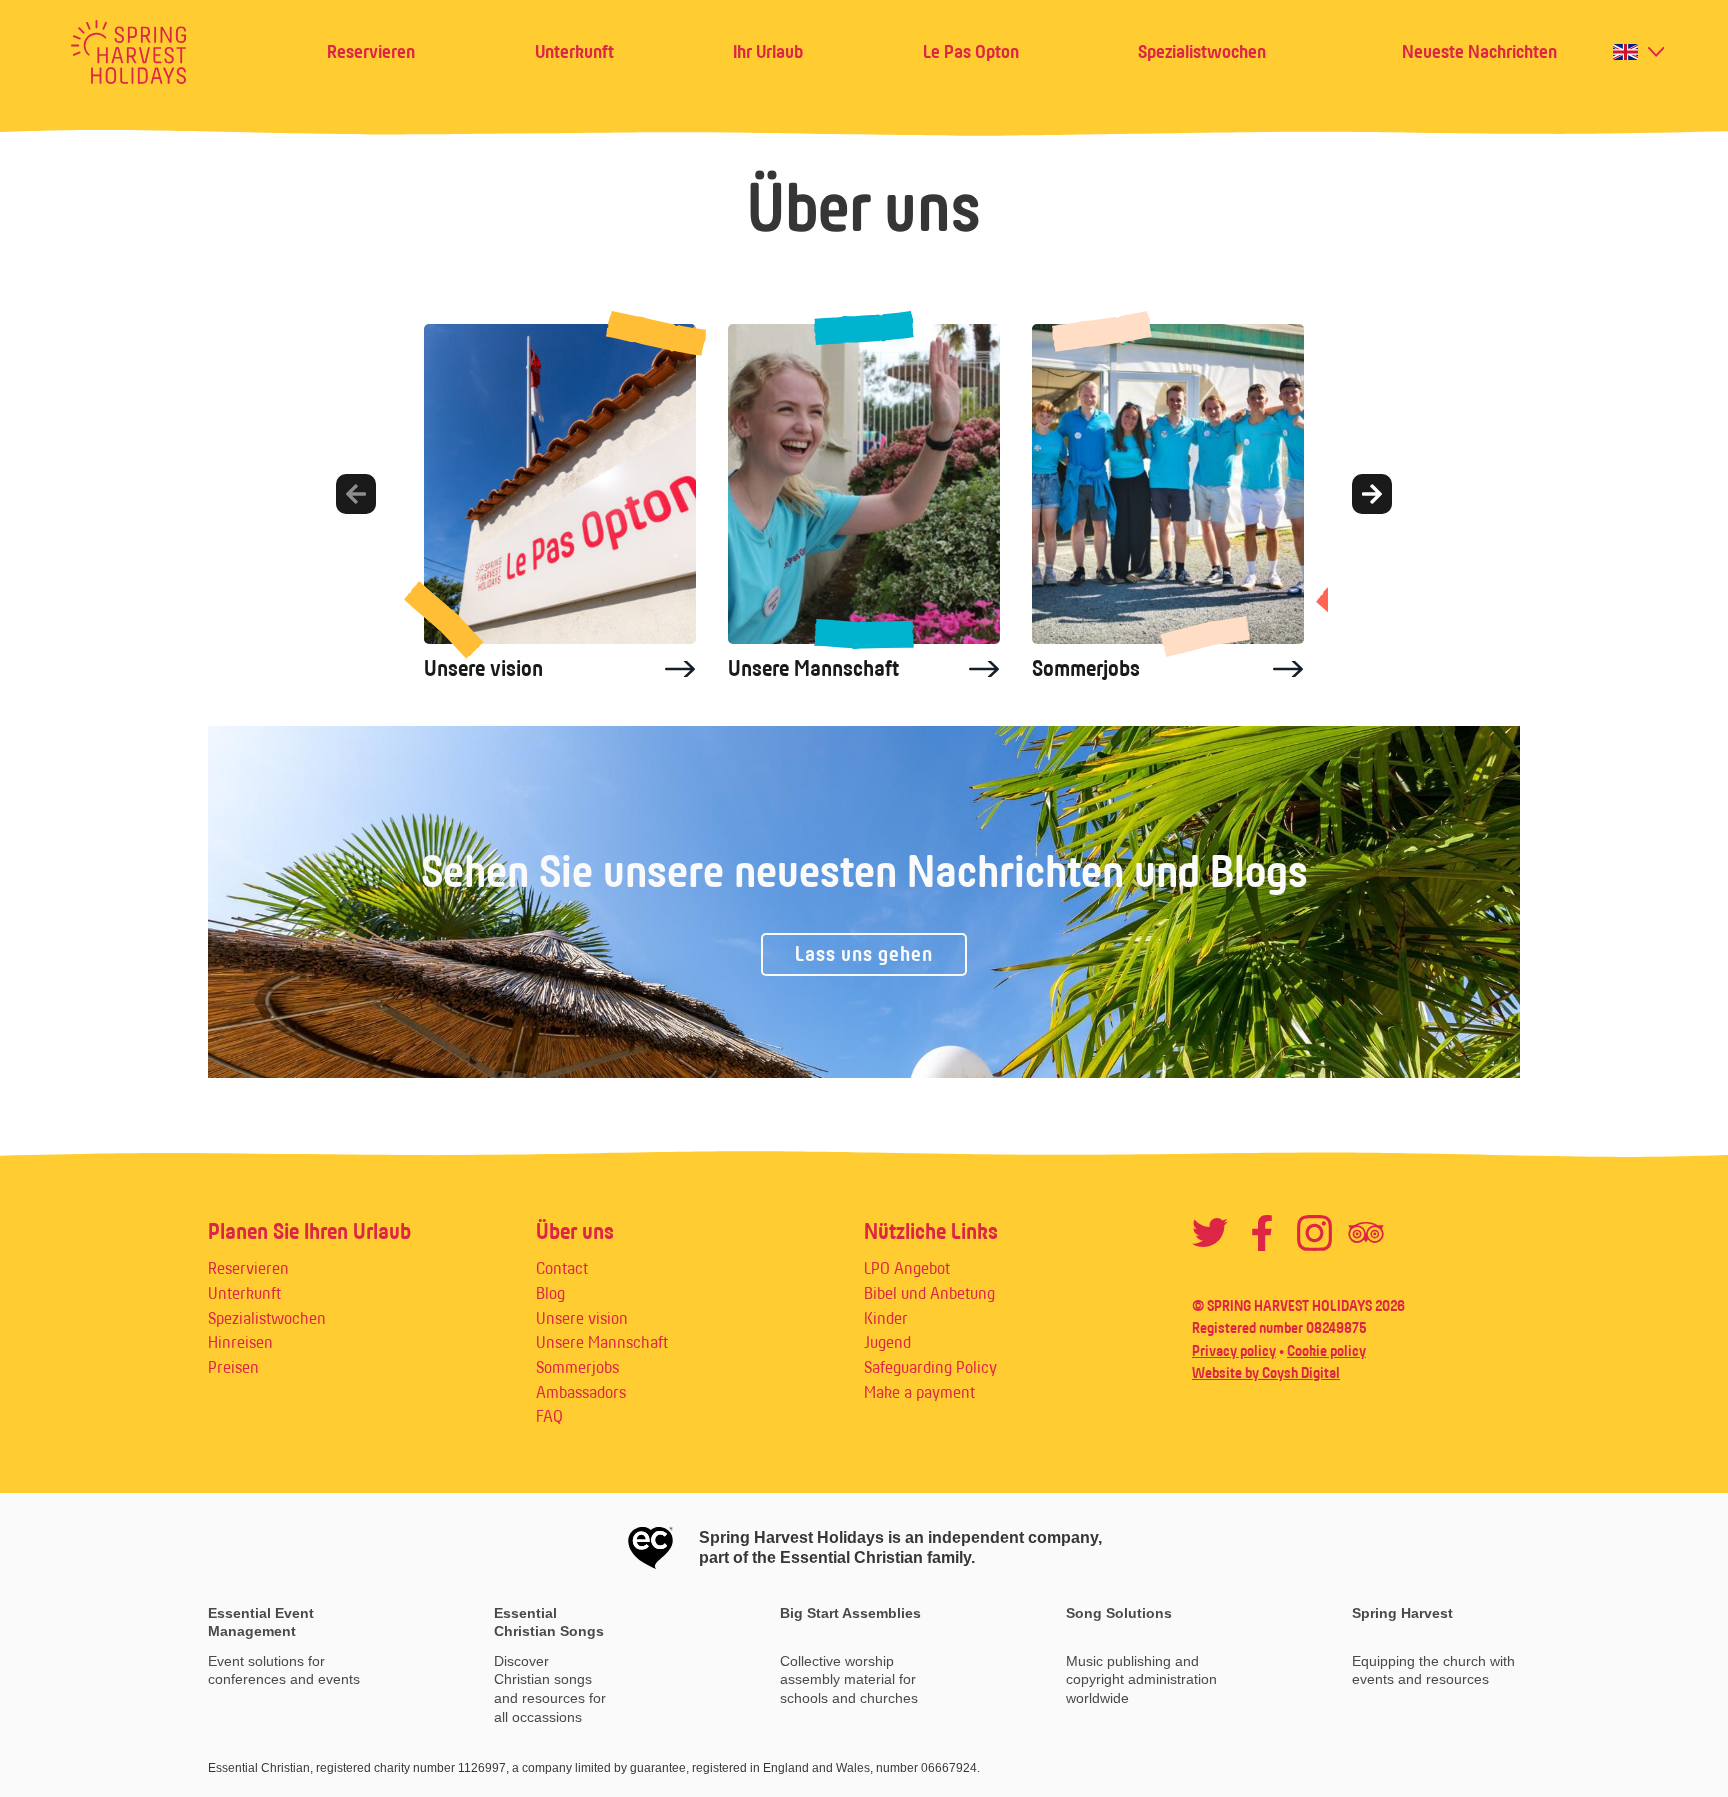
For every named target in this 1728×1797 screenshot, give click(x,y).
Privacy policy (1234, 1350)
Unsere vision (582, 1318)
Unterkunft (574, 51)
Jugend (887, 1342)
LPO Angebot (907, 1268)
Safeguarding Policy (930, 1367)
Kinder (886, 1318)
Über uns (575, 1231)
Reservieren (371, 51)
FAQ (549, 1416)
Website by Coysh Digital (1266, 1372)
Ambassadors (581, 1392)
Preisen (233, 1367)
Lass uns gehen (864, 954)
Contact (562, 1268)
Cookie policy (1326, 1350)
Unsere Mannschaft (602, 1342)
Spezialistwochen (1202, 51)
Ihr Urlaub (768, 51)
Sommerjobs (577, 1367)
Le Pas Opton (971, 51)
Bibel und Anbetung (929, 1293)
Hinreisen (240, 1342)
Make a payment (919, 1392)
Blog (550, 1293)
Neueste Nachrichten (1479, 51)
